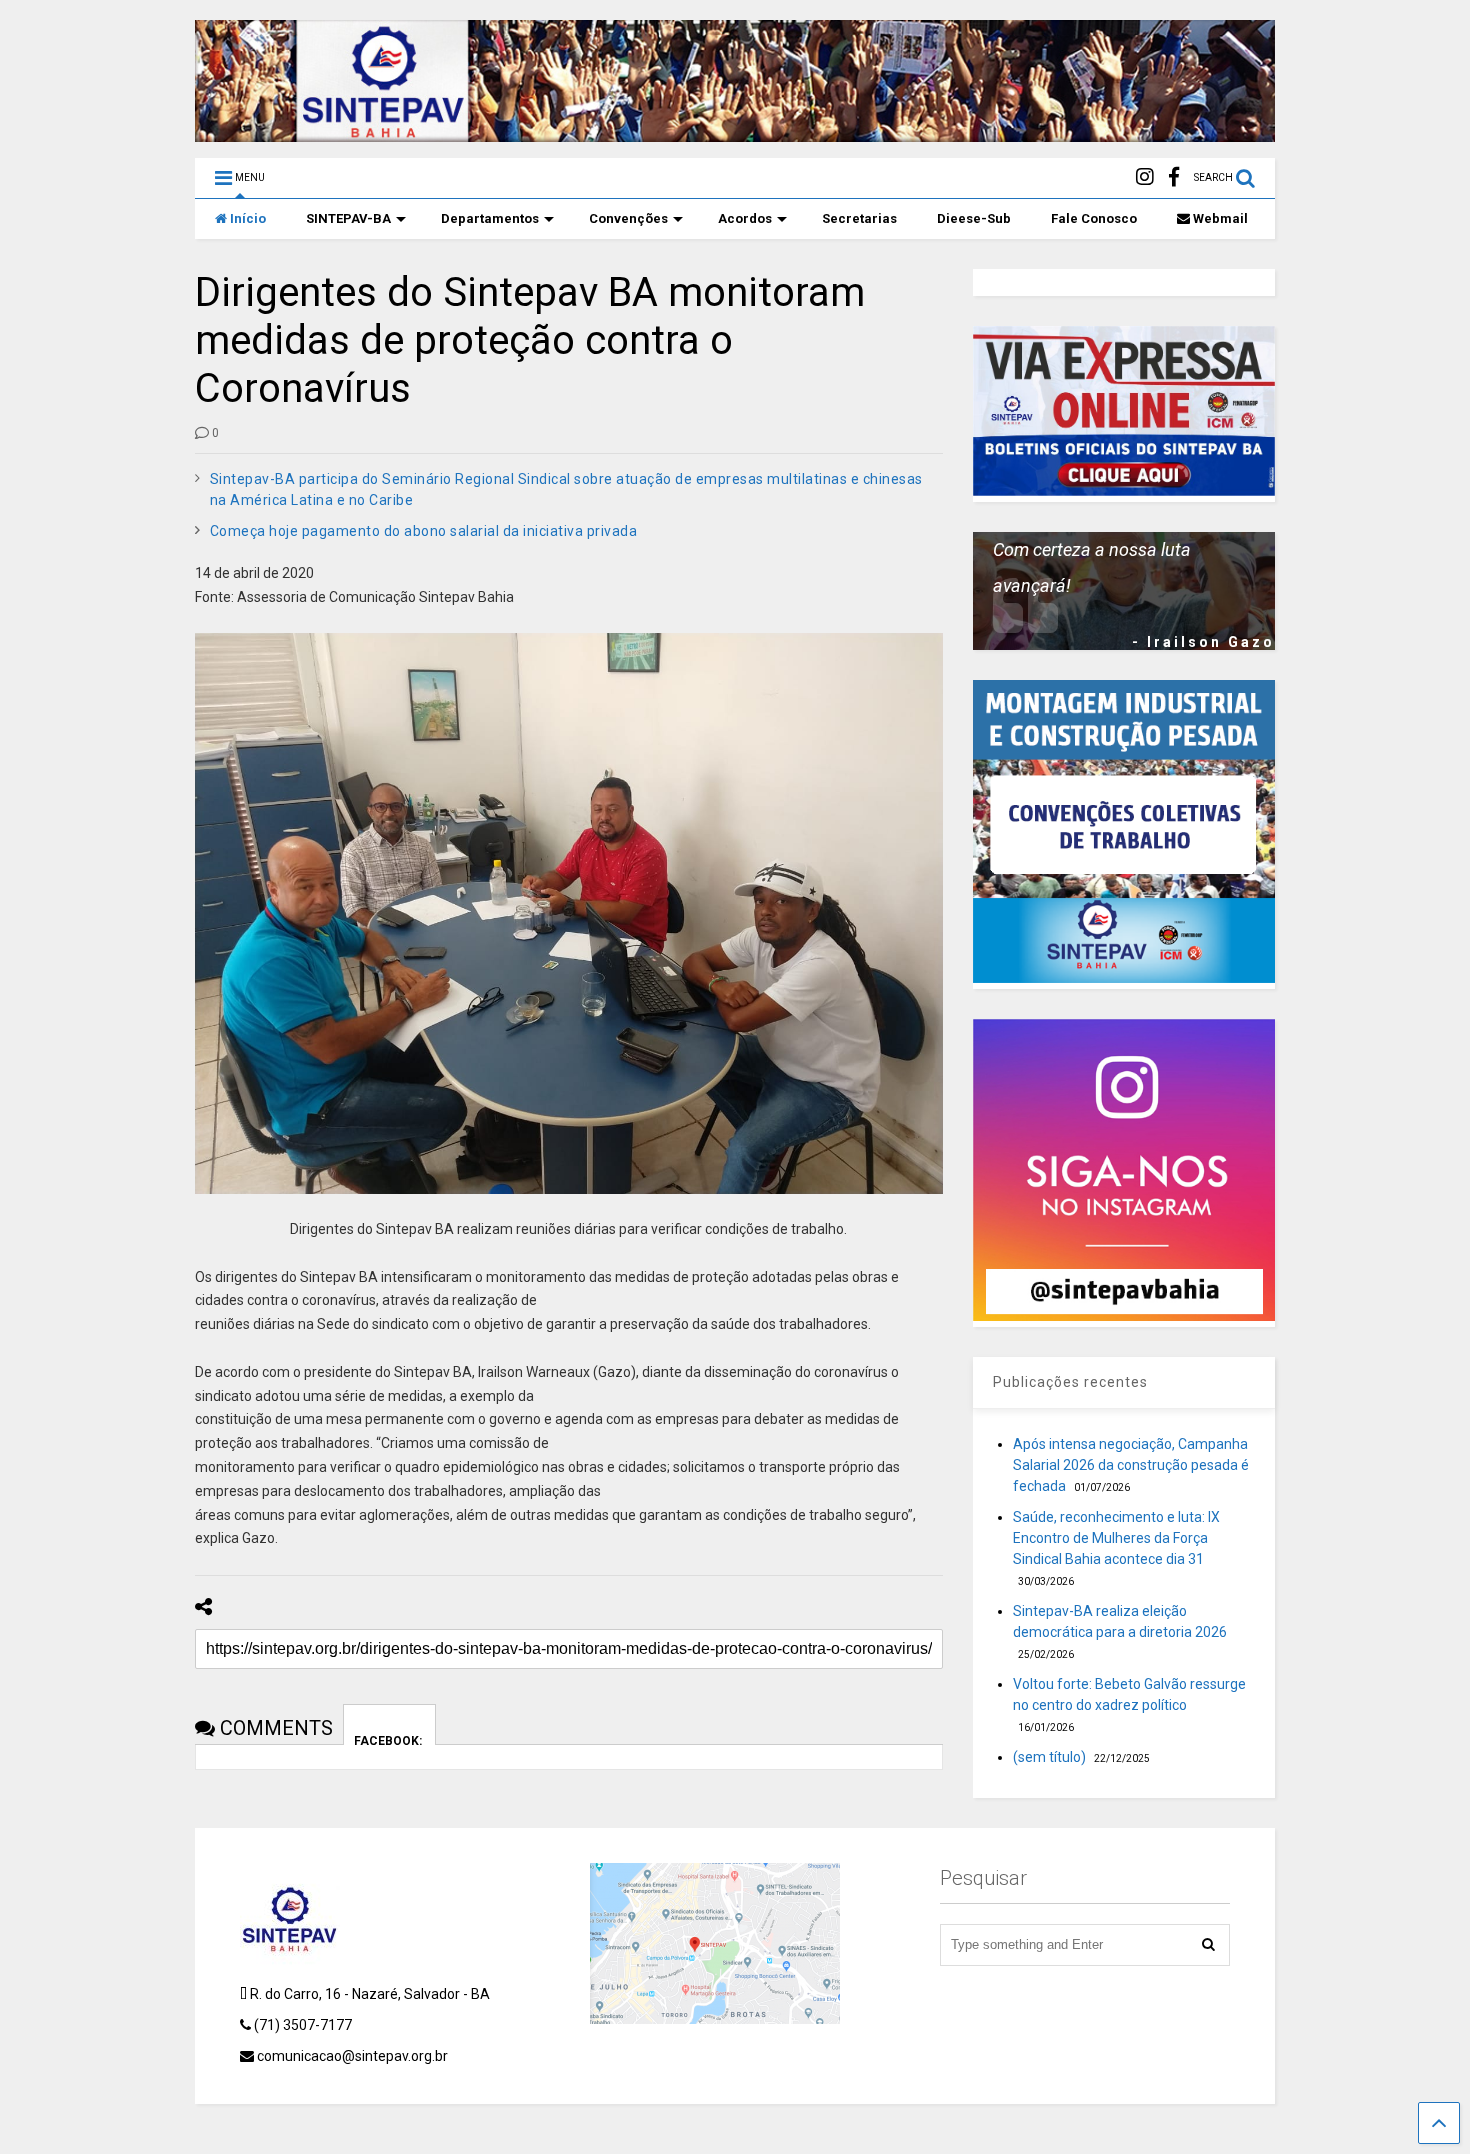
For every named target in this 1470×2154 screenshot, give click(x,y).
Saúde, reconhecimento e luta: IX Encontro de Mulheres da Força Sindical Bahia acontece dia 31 (1116, 1538)
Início (248, 218)
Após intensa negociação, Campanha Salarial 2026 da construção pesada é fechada (1131, 1465)
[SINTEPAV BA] (735, 133)
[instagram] (1145, 177)
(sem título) (1049, 1757)
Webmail (1220, 218)
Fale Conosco (1094, 218)
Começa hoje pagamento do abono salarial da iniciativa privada (424, 531)
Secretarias (859, 218)
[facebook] (1174, 177)
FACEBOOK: (389, 1739)
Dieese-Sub (974, 218)
